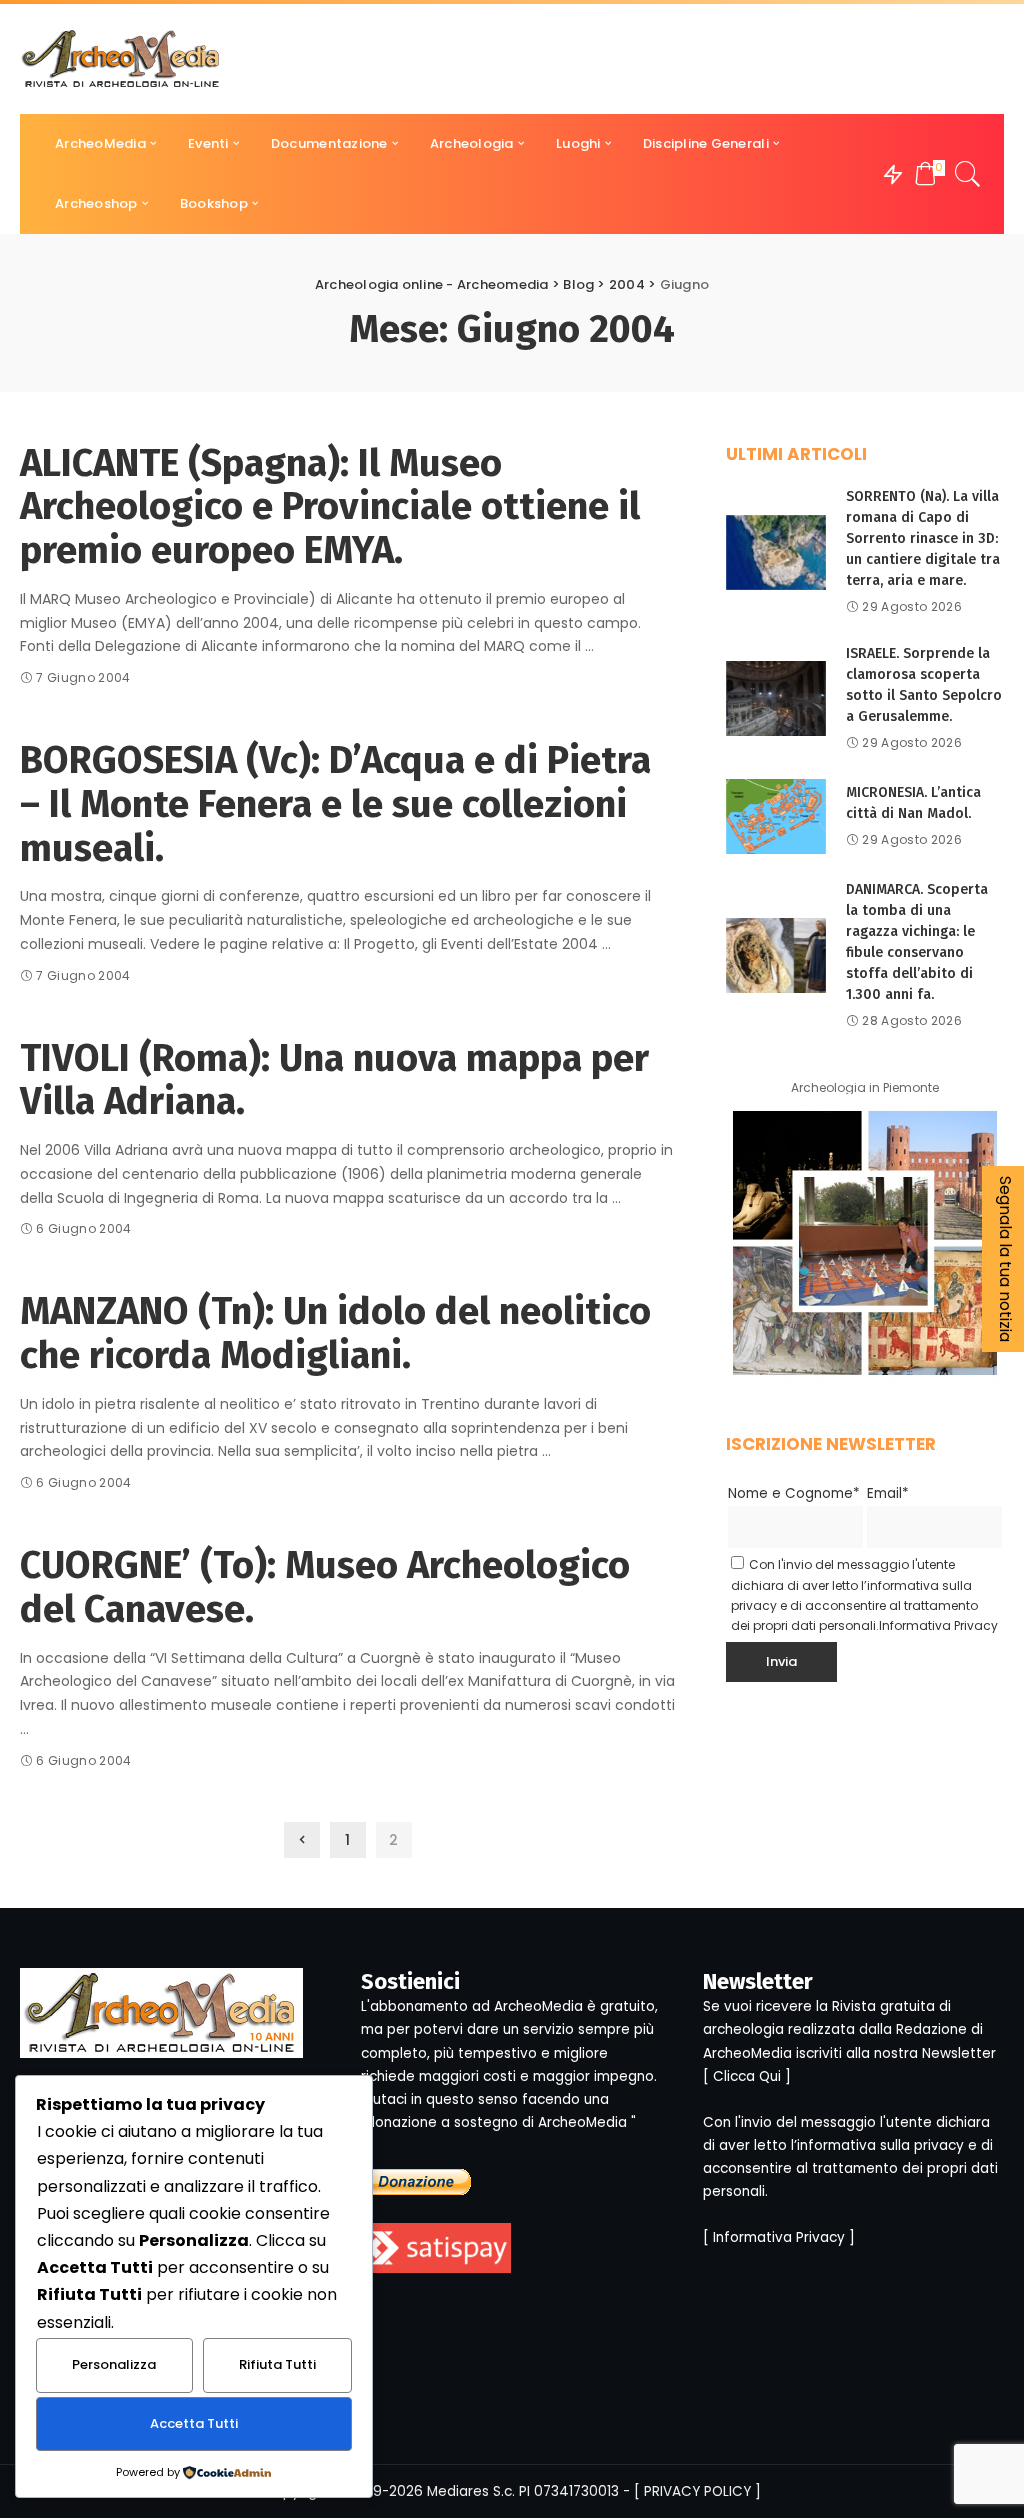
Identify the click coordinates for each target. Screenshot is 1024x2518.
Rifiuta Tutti (277, 2364)
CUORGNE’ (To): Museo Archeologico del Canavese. (325, 1587)
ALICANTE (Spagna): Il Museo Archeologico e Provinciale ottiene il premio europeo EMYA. (330, 506)
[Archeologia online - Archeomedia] (121, 59)
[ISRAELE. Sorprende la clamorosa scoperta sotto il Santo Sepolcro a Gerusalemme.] (776, 698)
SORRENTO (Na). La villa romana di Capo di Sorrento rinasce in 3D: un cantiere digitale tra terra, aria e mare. (923, 538)
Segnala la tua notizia (1005, 1259)
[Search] (968, 174)
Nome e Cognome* (794, 1493)
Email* (888, 1493)
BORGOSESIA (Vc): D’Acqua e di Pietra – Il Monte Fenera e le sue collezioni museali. (335, 803)
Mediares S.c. (471, 2491)
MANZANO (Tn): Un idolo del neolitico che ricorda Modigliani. (335, 1333)
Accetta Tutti (194, 2423)
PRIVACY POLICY (697, 2491)
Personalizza (114, 2364)
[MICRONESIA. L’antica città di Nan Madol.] (776, 816)
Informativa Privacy (938, 1625)
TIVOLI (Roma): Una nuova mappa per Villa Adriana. (334, 1080)
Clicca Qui (747, 2076)
